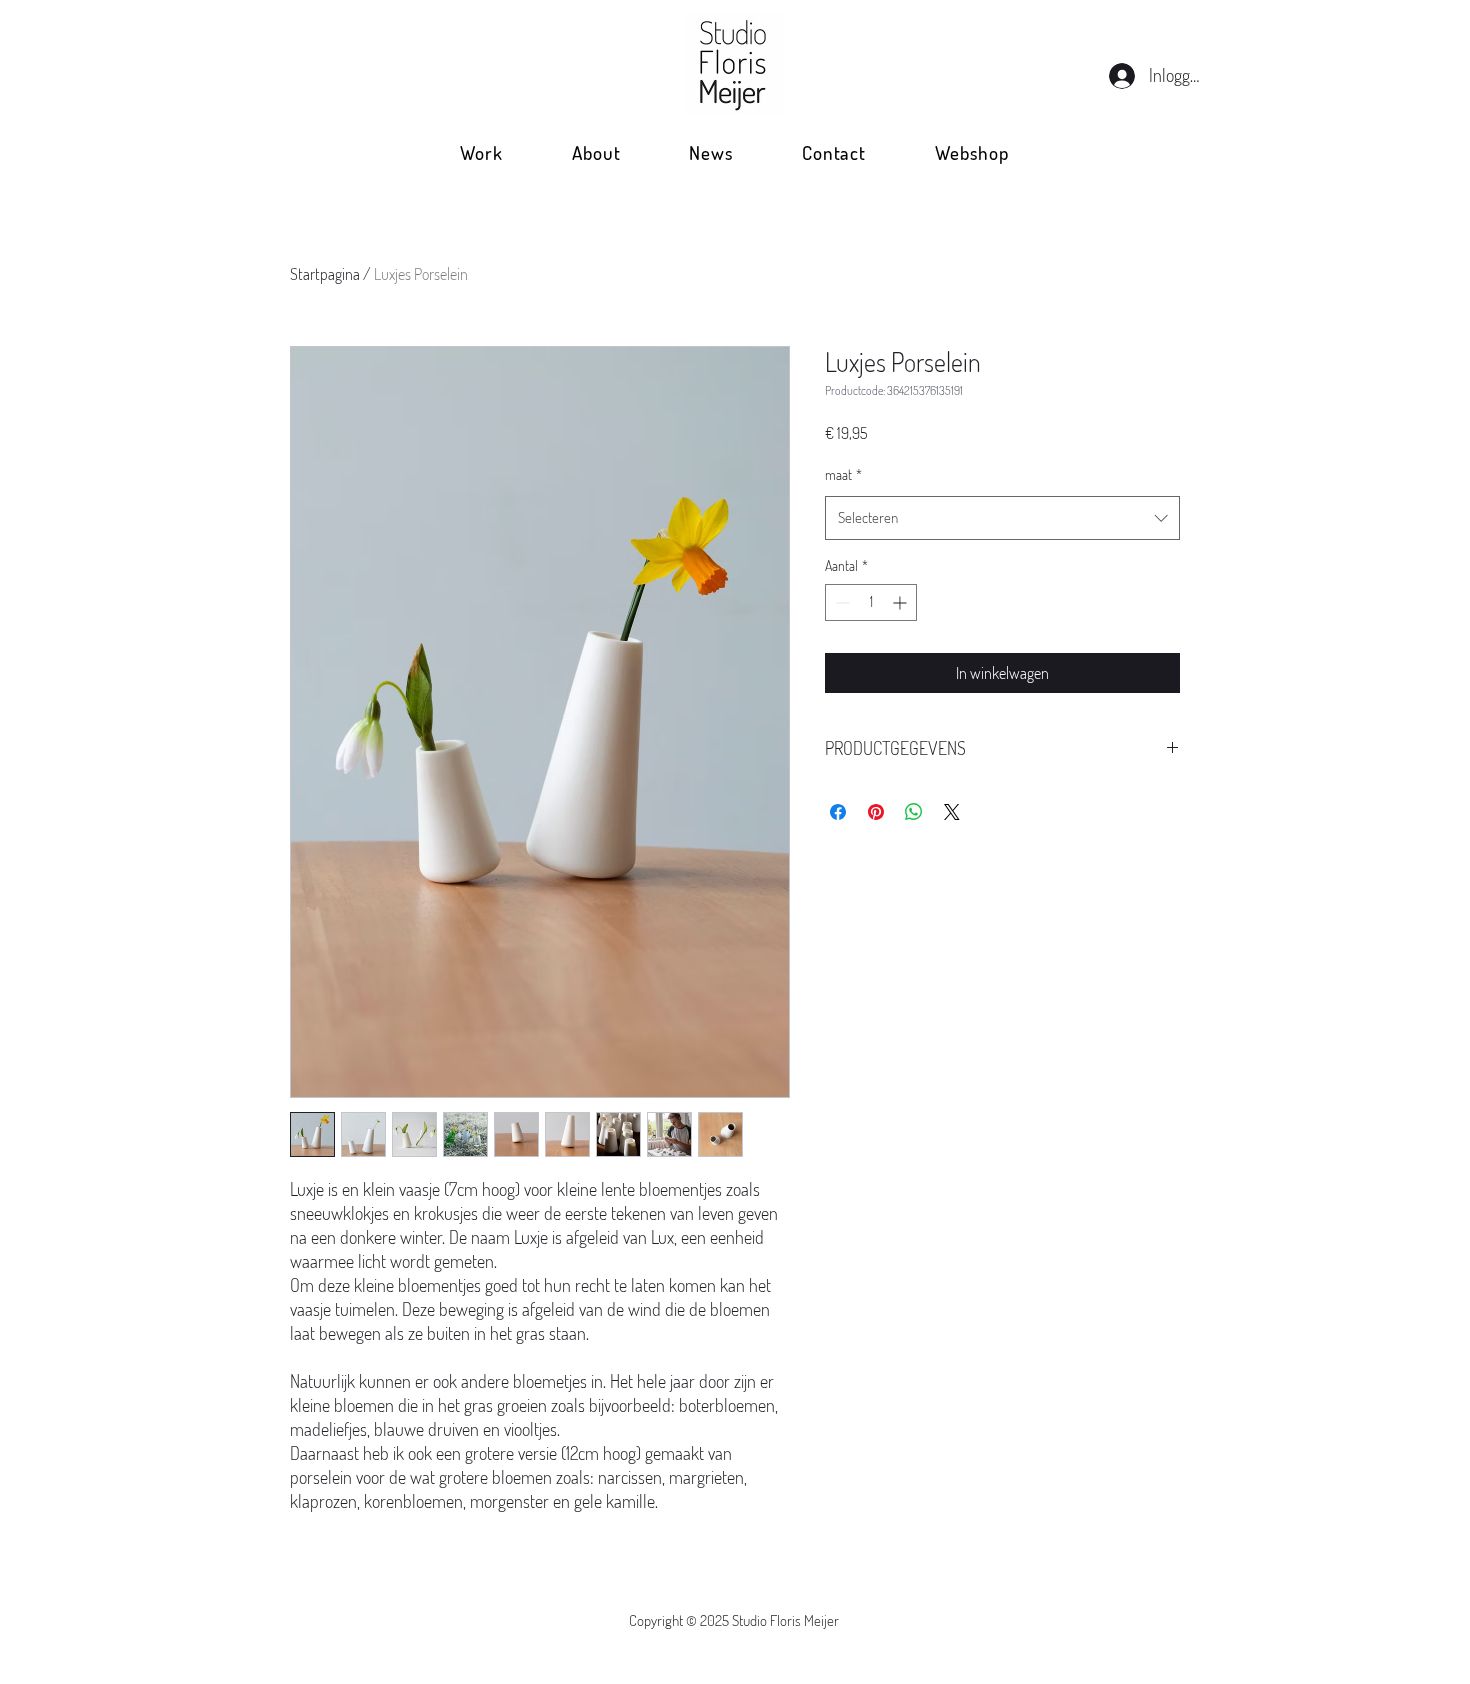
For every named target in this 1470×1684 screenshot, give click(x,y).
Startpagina (325, 274)
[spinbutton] (871, 602)
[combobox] (1002, 518)
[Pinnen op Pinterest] (876, 812)
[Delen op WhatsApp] (914, 812)
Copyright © (664, 1620)
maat (843, 474)
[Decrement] (840, 602)
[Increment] (901, 602)
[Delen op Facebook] (838, 812)
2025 (716, 1620)
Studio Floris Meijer (785, 1620)
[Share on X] (952, 812)
